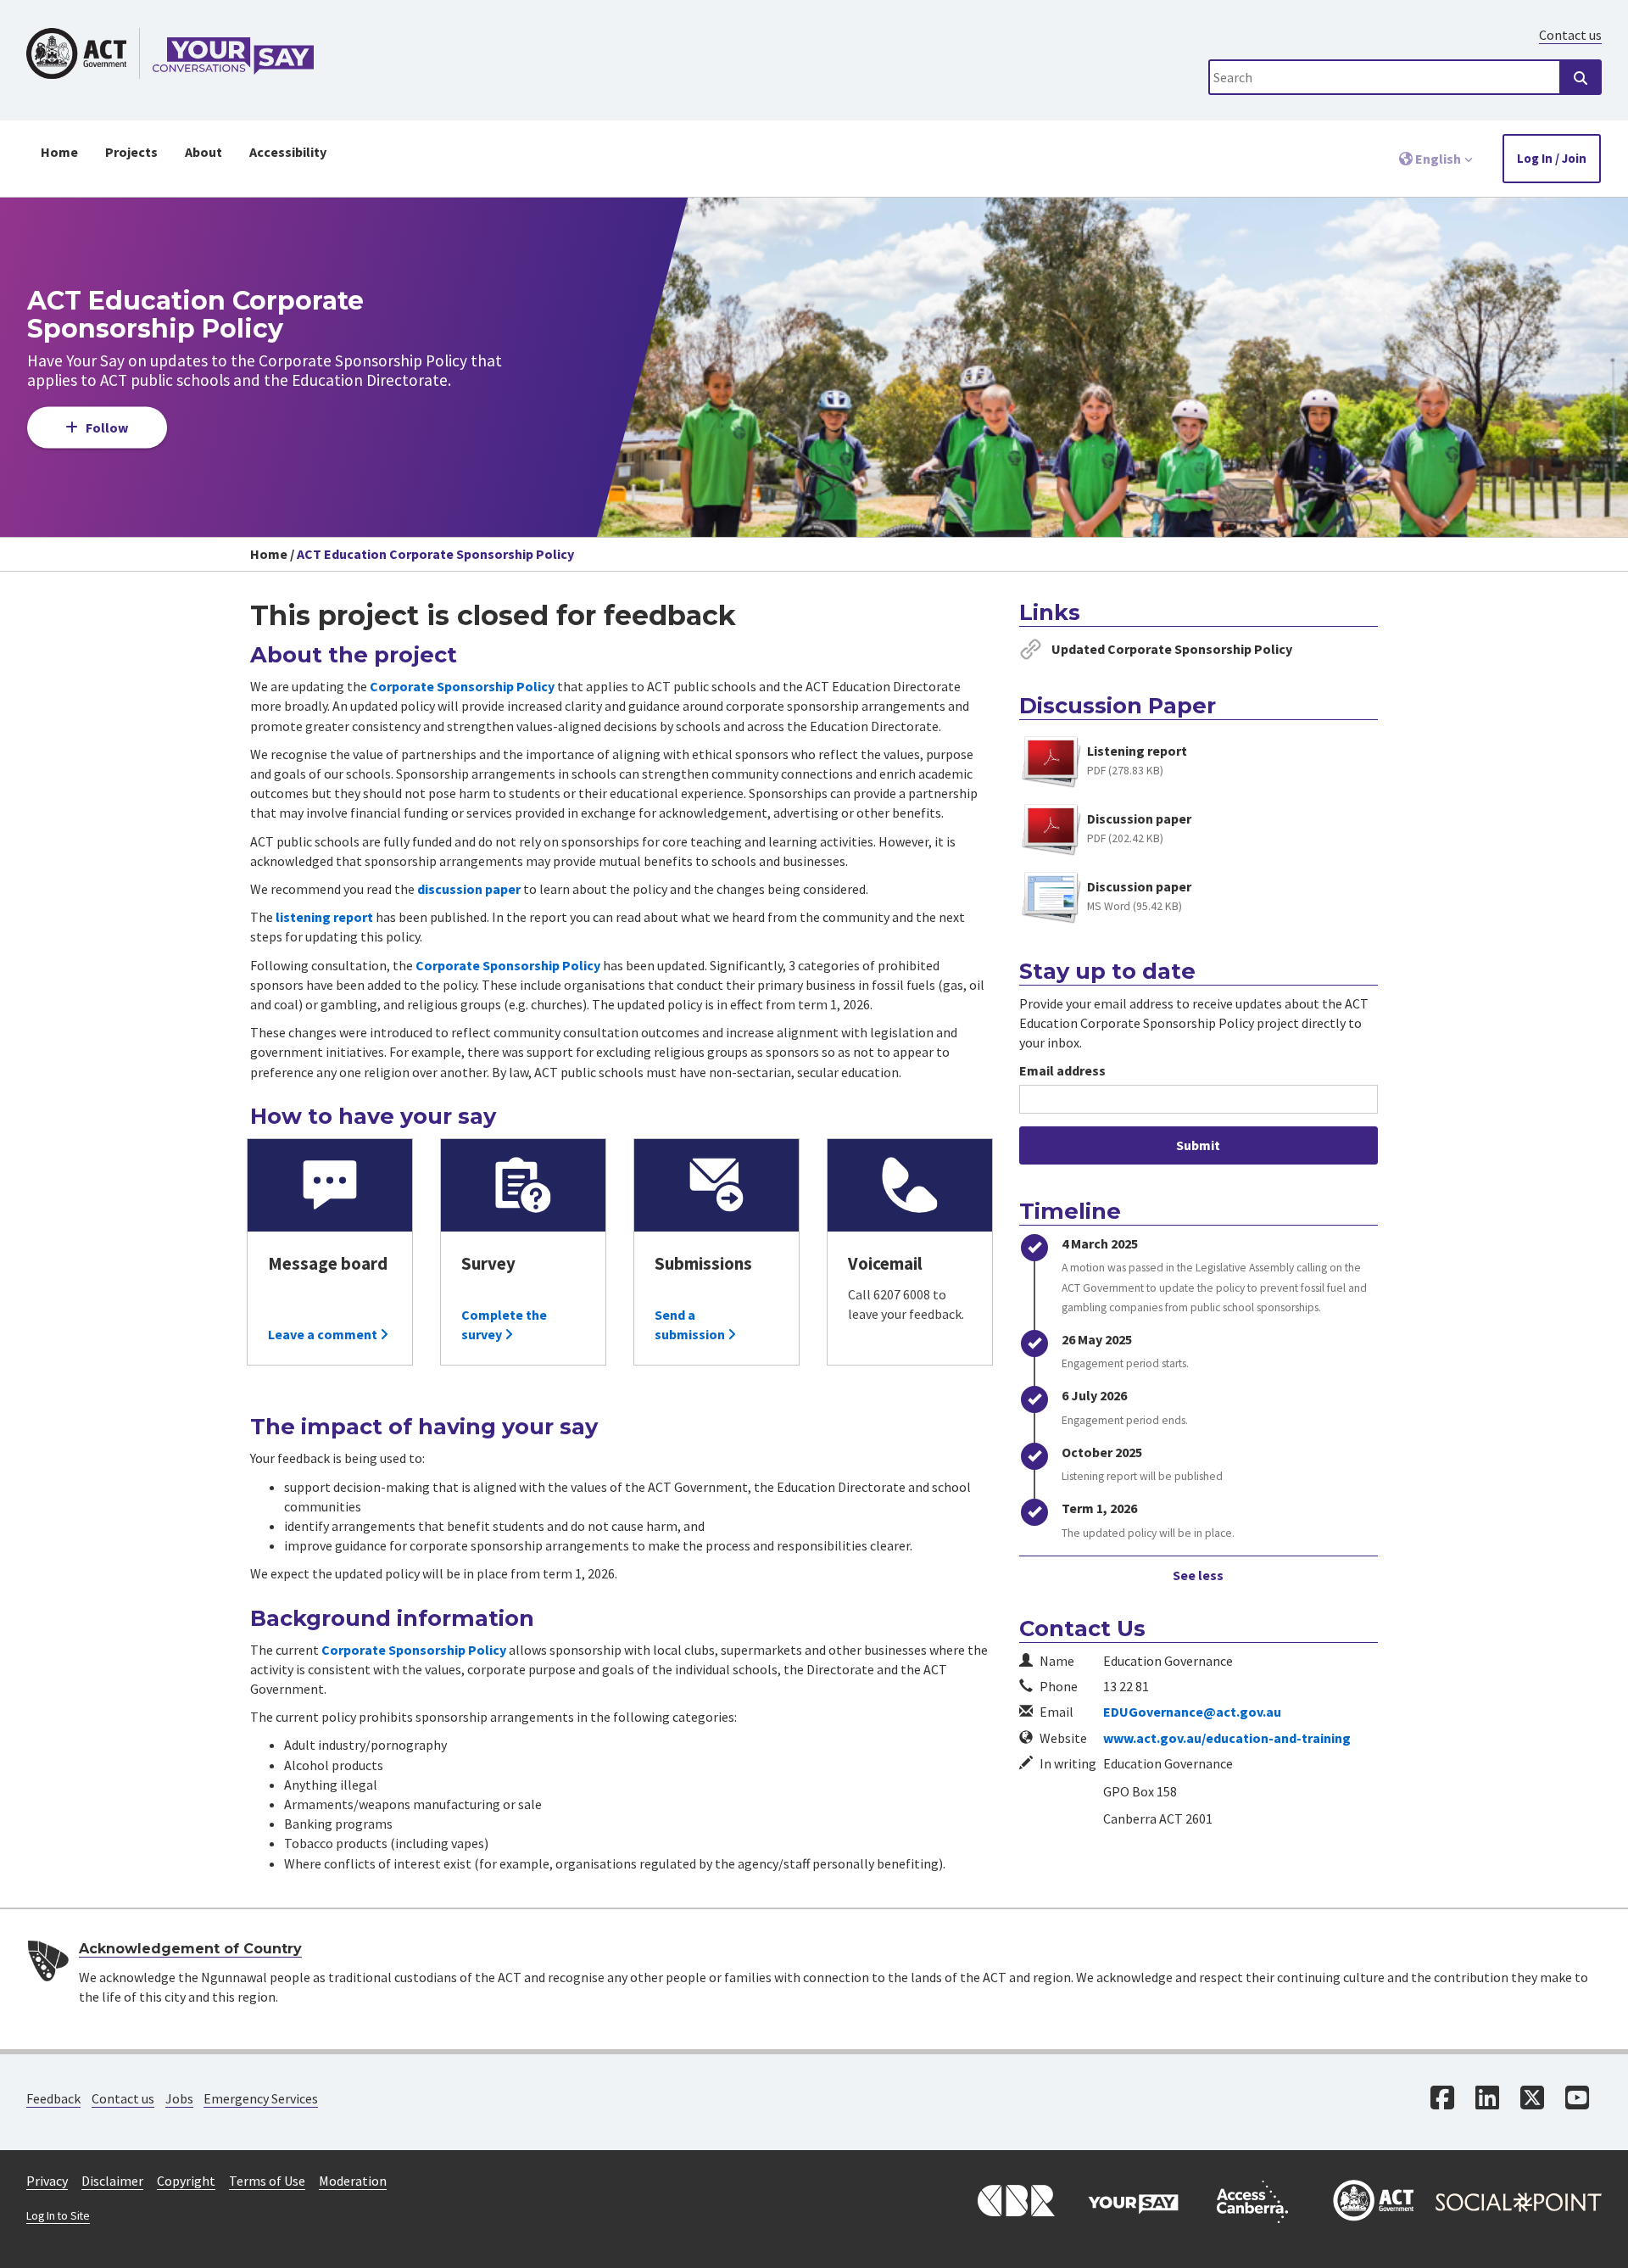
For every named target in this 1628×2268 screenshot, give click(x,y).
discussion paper (469, 889)
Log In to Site (58, 2216)
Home (59, 152)
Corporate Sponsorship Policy (462, 686)
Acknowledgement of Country (190, 1949)
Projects (131, 152)
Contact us (1570, 35)
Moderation (353, 2181)
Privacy (47, 2181)
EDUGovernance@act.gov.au (1192, 1712)
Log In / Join (1552, 158)
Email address (1062, 1070)
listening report (324, 917)
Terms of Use (267, 2181)
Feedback (53, 2098)
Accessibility (288, 152)
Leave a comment (324, 1334)
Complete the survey (504, 1324)
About (203, 152)
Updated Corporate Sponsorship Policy (1172, 649)
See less (1198, 1575)
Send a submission (691, 1324)
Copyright (186, 2181)
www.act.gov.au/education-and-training (1227, 1738)
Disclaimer (112, 2181)
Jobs (179, 2098)
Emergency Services (261, 2098)
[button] (1436, 159)
